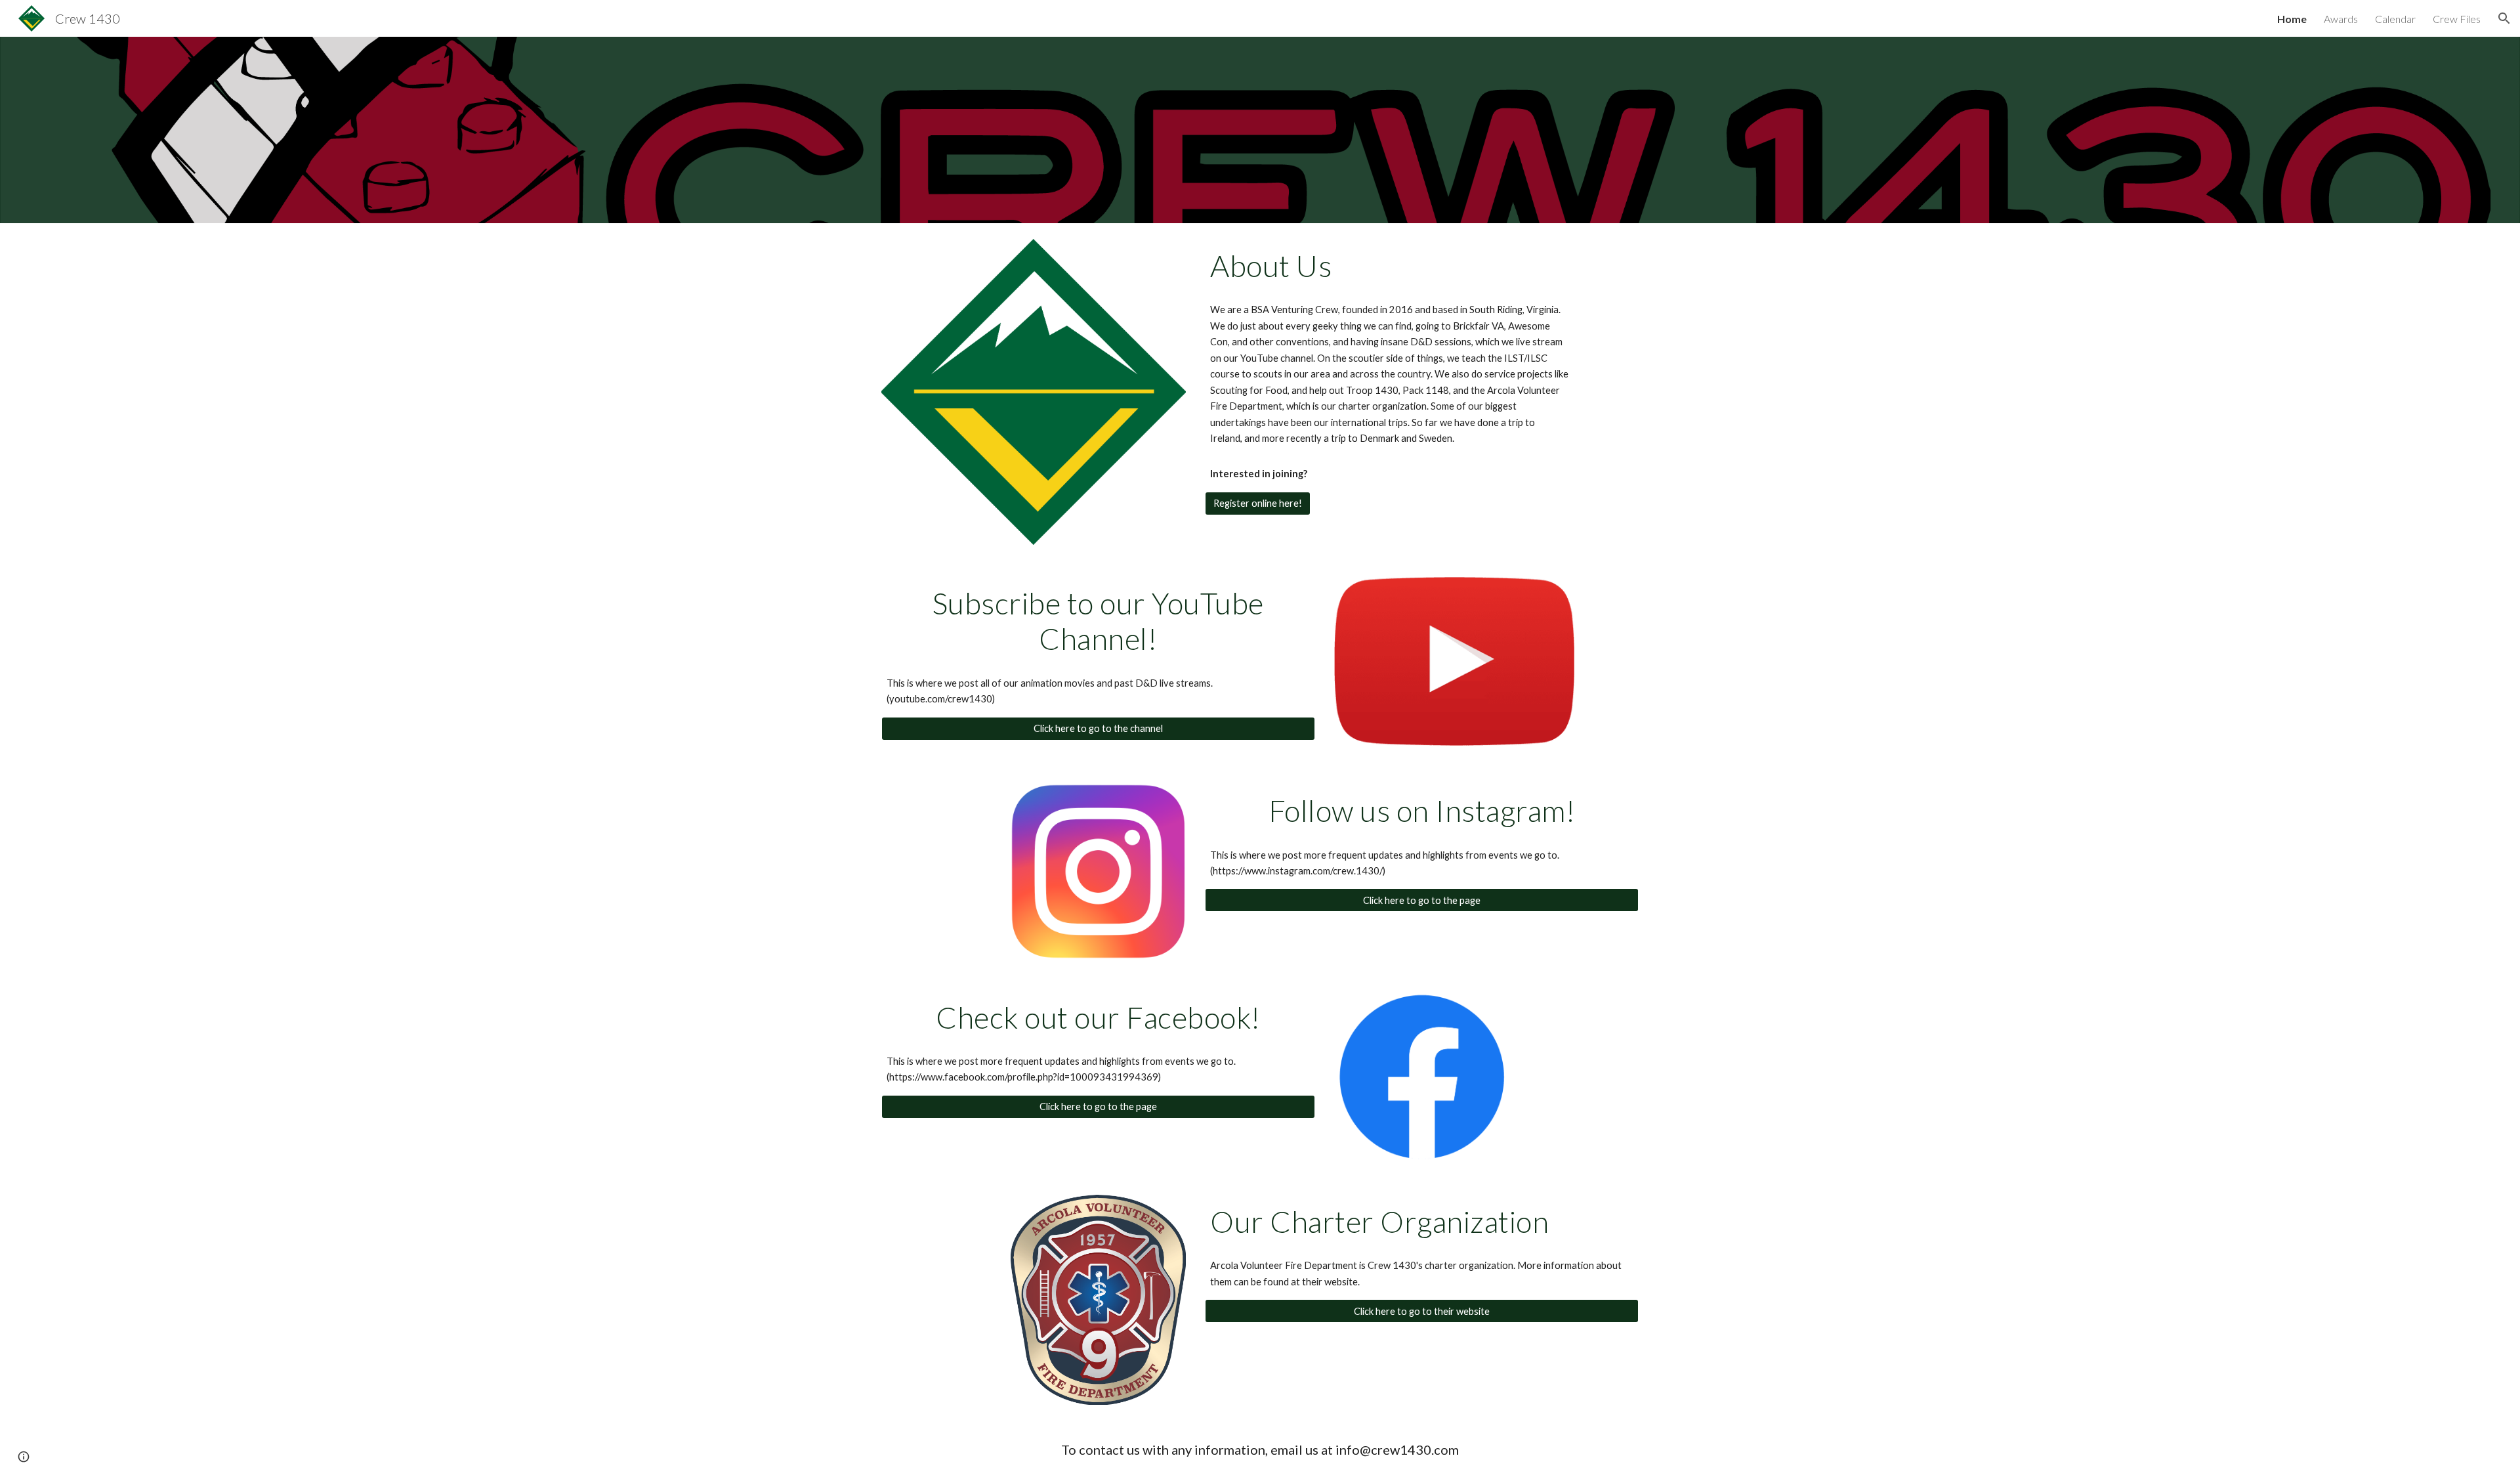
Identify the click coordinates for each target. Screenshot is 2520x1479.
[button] (2504, 18)
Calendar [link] (2395, 19)
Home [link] (2292, 19)
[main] (1389, 266)
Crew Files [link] (2457, 19)
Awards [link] (2341, 19)
